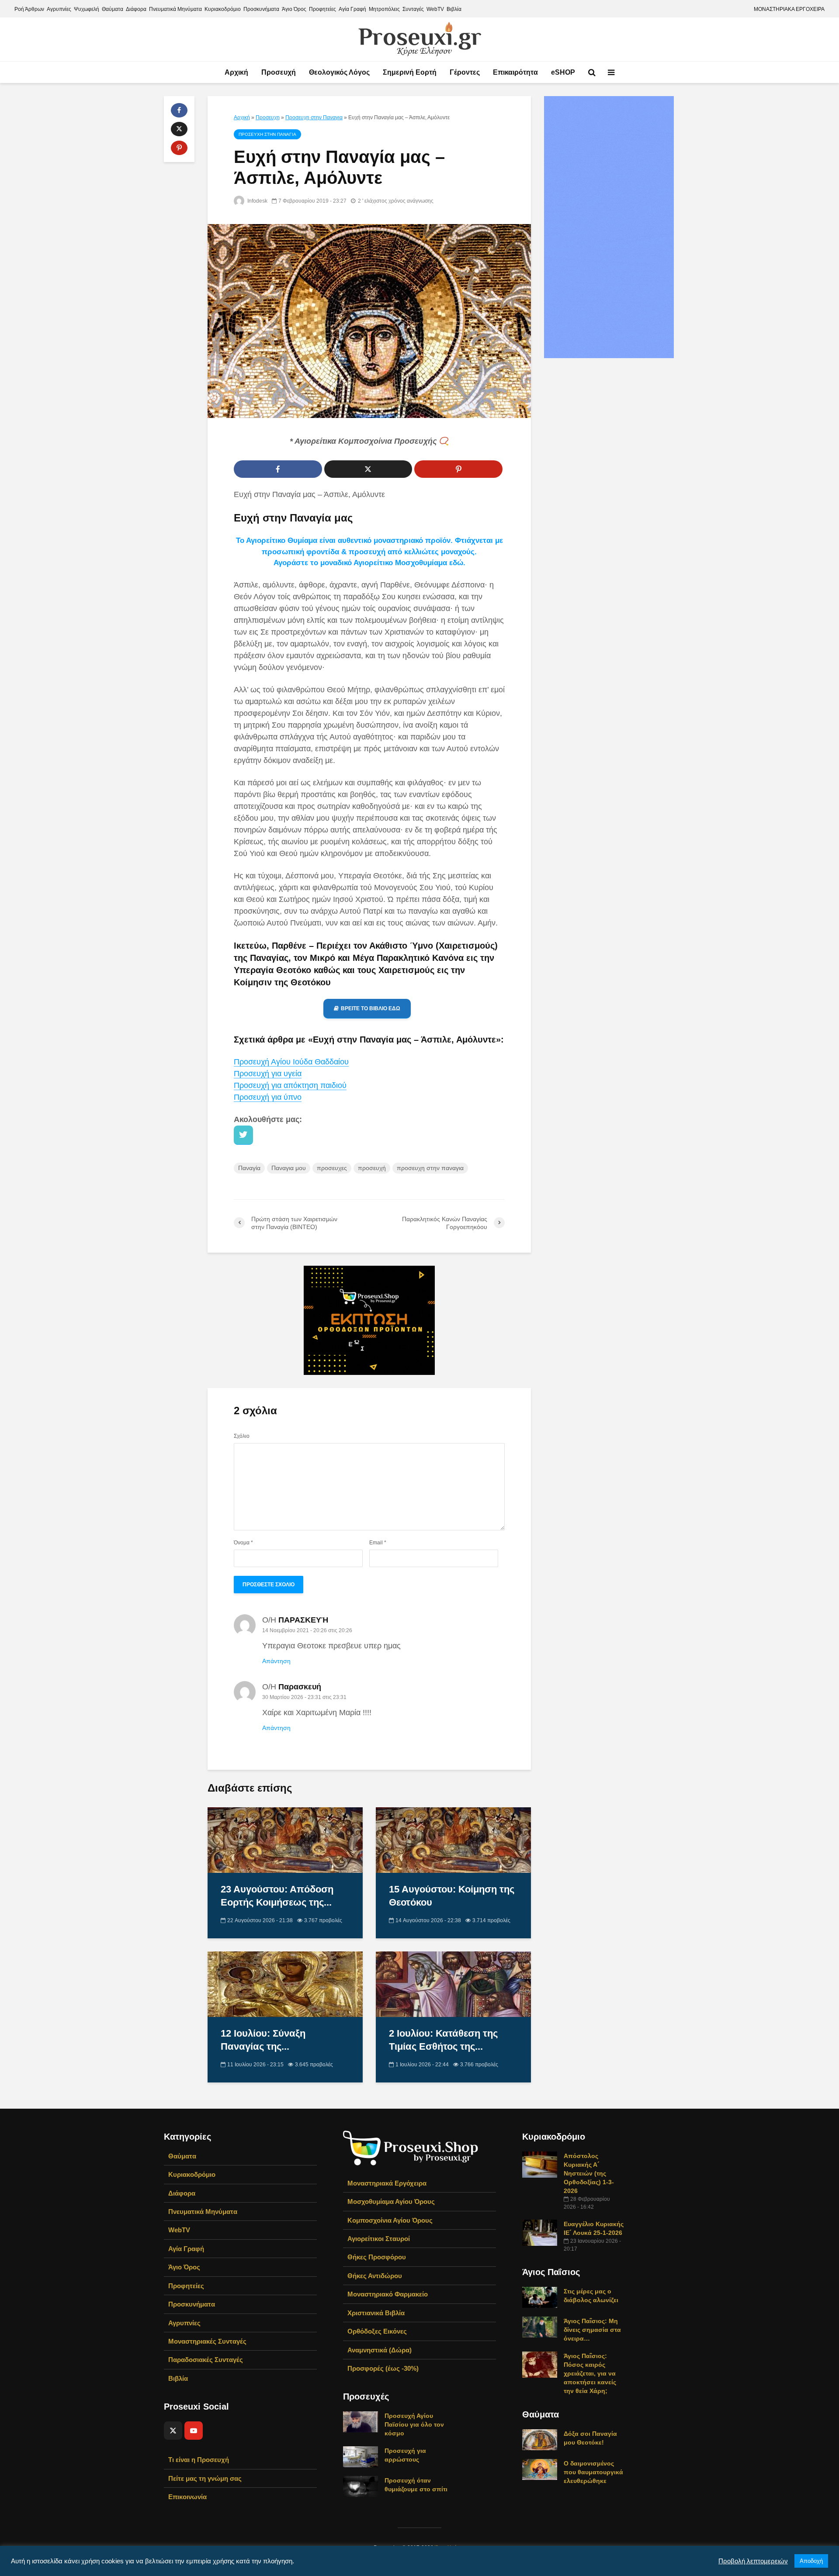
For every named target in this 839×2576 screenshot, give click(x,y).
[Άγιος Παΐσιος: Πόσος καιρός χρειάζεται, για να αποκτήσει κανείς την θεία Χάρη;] (540, 2364)
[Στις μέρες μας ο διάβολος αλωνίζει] (540, 2296)
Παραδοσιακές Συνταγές (206, 2360)
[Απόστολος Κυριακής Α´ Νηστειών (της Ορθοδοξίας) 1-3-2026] (540, 2164)
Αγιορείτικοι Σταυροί (379, 2239)
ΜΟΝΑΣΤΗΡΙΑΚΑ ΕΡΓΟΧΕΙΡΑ (789, 9)
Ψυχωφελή (87, 9)
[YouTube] (194, 2431)
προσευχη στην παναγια (430, 1168)
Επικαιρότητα (515, 72)
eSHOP (563, 72)
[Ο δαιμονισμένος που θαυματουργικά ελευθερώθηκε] (540, 2469)
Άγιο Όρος (294, 9)
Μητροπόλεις (384, 9)
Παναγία (249, 1168)
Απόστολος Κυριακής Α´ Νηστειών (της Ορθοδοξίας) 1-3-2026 (589, 2173)
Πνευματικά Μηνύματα (175, 9)
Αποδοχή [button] (811, 2561)
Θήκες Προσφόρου (377, 2257)
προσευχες (332, 1168)
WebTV (435, 9)
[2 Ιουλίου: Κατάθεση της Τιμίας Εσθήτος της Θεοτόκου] (453, 1984)
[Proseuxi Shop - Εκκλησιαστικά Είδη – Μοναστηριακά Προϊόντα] (411, 2147)
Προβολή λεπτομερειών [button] (753, 2561)
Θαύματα (113, 9)
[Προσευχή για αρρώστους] (361, 2456)
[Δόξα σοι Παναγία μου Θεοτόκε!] (540, 2439)
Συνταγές (413, 9)
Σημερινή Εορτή (410, 72)
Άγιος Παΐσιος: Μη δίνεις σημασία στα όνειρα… (592, 2330)
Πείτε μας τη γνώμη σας (205, 2478)
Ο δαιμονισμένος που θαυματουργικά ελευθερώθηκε (593, 2472)
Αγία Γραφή (352, 9)
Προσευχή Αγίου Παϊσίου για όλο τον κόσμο (414, 2424)
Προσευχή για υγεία (268, 1074)
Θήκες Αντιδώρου (375, 2276)
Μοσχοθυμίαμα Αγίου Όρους (391, 2201)
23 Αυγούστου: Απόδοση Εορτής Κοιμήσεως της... (277, 1896)
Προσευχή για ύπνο (268, 1097)
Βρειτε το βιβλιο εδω (371, 1008)
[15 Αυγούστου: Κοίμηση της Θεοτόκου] (453, 1839)
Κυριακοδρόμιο (223, 9)
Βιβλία (454, 9)
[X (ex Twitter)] (173, 2431)
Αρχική (236, 72)
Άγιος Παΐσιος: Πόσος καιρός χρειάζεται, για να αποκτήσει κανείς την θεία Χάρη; (590, 2373)
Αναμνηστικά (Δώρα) (380, 2350)
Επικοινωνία (187, 2497)
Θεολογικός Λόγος (339, 72)
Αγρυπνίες (59, 9)
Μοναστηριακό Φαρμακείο (388, 2294)
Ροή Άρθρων (29, 9)
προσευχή (372, 1168)
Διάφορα (136, 9)
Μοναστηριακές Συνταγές (207, 2341)
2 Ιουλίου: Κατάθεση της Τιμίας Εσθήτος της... (443, 2040)
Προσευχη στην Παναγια (314, 117)
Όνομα (243, 1543)
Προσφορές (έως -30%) (383, 2368)
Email (378, 1543)
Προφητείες (322, 9)
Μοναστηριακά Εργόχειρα (387, 2183)
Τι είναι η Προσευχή (199, 2460)
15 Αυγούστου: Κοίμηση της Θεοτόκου (452, 1896)
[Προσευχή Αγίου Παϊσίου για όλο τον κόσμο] (361, 2421)
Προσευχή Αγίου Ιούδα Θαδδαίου (291, 1062)
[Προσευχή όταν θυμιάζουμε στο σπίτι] (361, 2486)
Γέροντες (465, 72)
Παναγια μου (289, 1168)
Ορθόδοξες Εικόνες (377, 2331)
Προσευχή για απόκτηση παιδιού (290, 1085)
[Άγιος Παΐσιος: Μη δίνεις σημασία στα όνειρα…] (540, 2326)
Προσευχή (279, 72)
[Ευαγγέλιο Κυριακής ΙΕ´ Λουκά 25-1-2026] (540, 2232)
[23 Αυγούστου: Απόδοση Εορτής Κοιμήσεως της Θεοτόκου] (285, 1839)
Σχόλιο (242, 1436)
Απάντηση (276, 1661)
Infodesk (257, 201)
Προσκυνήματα (261, 9)
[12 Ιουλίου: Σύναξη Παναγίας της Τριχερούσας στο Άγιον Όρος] (285, 1984)
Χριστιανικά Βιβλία (376, 2313)
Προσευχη (268, 117)
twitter (243, 1135)
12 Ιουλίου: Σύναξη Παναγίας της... (263, 2040)
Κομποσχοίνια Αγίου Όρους (390, 2220)
